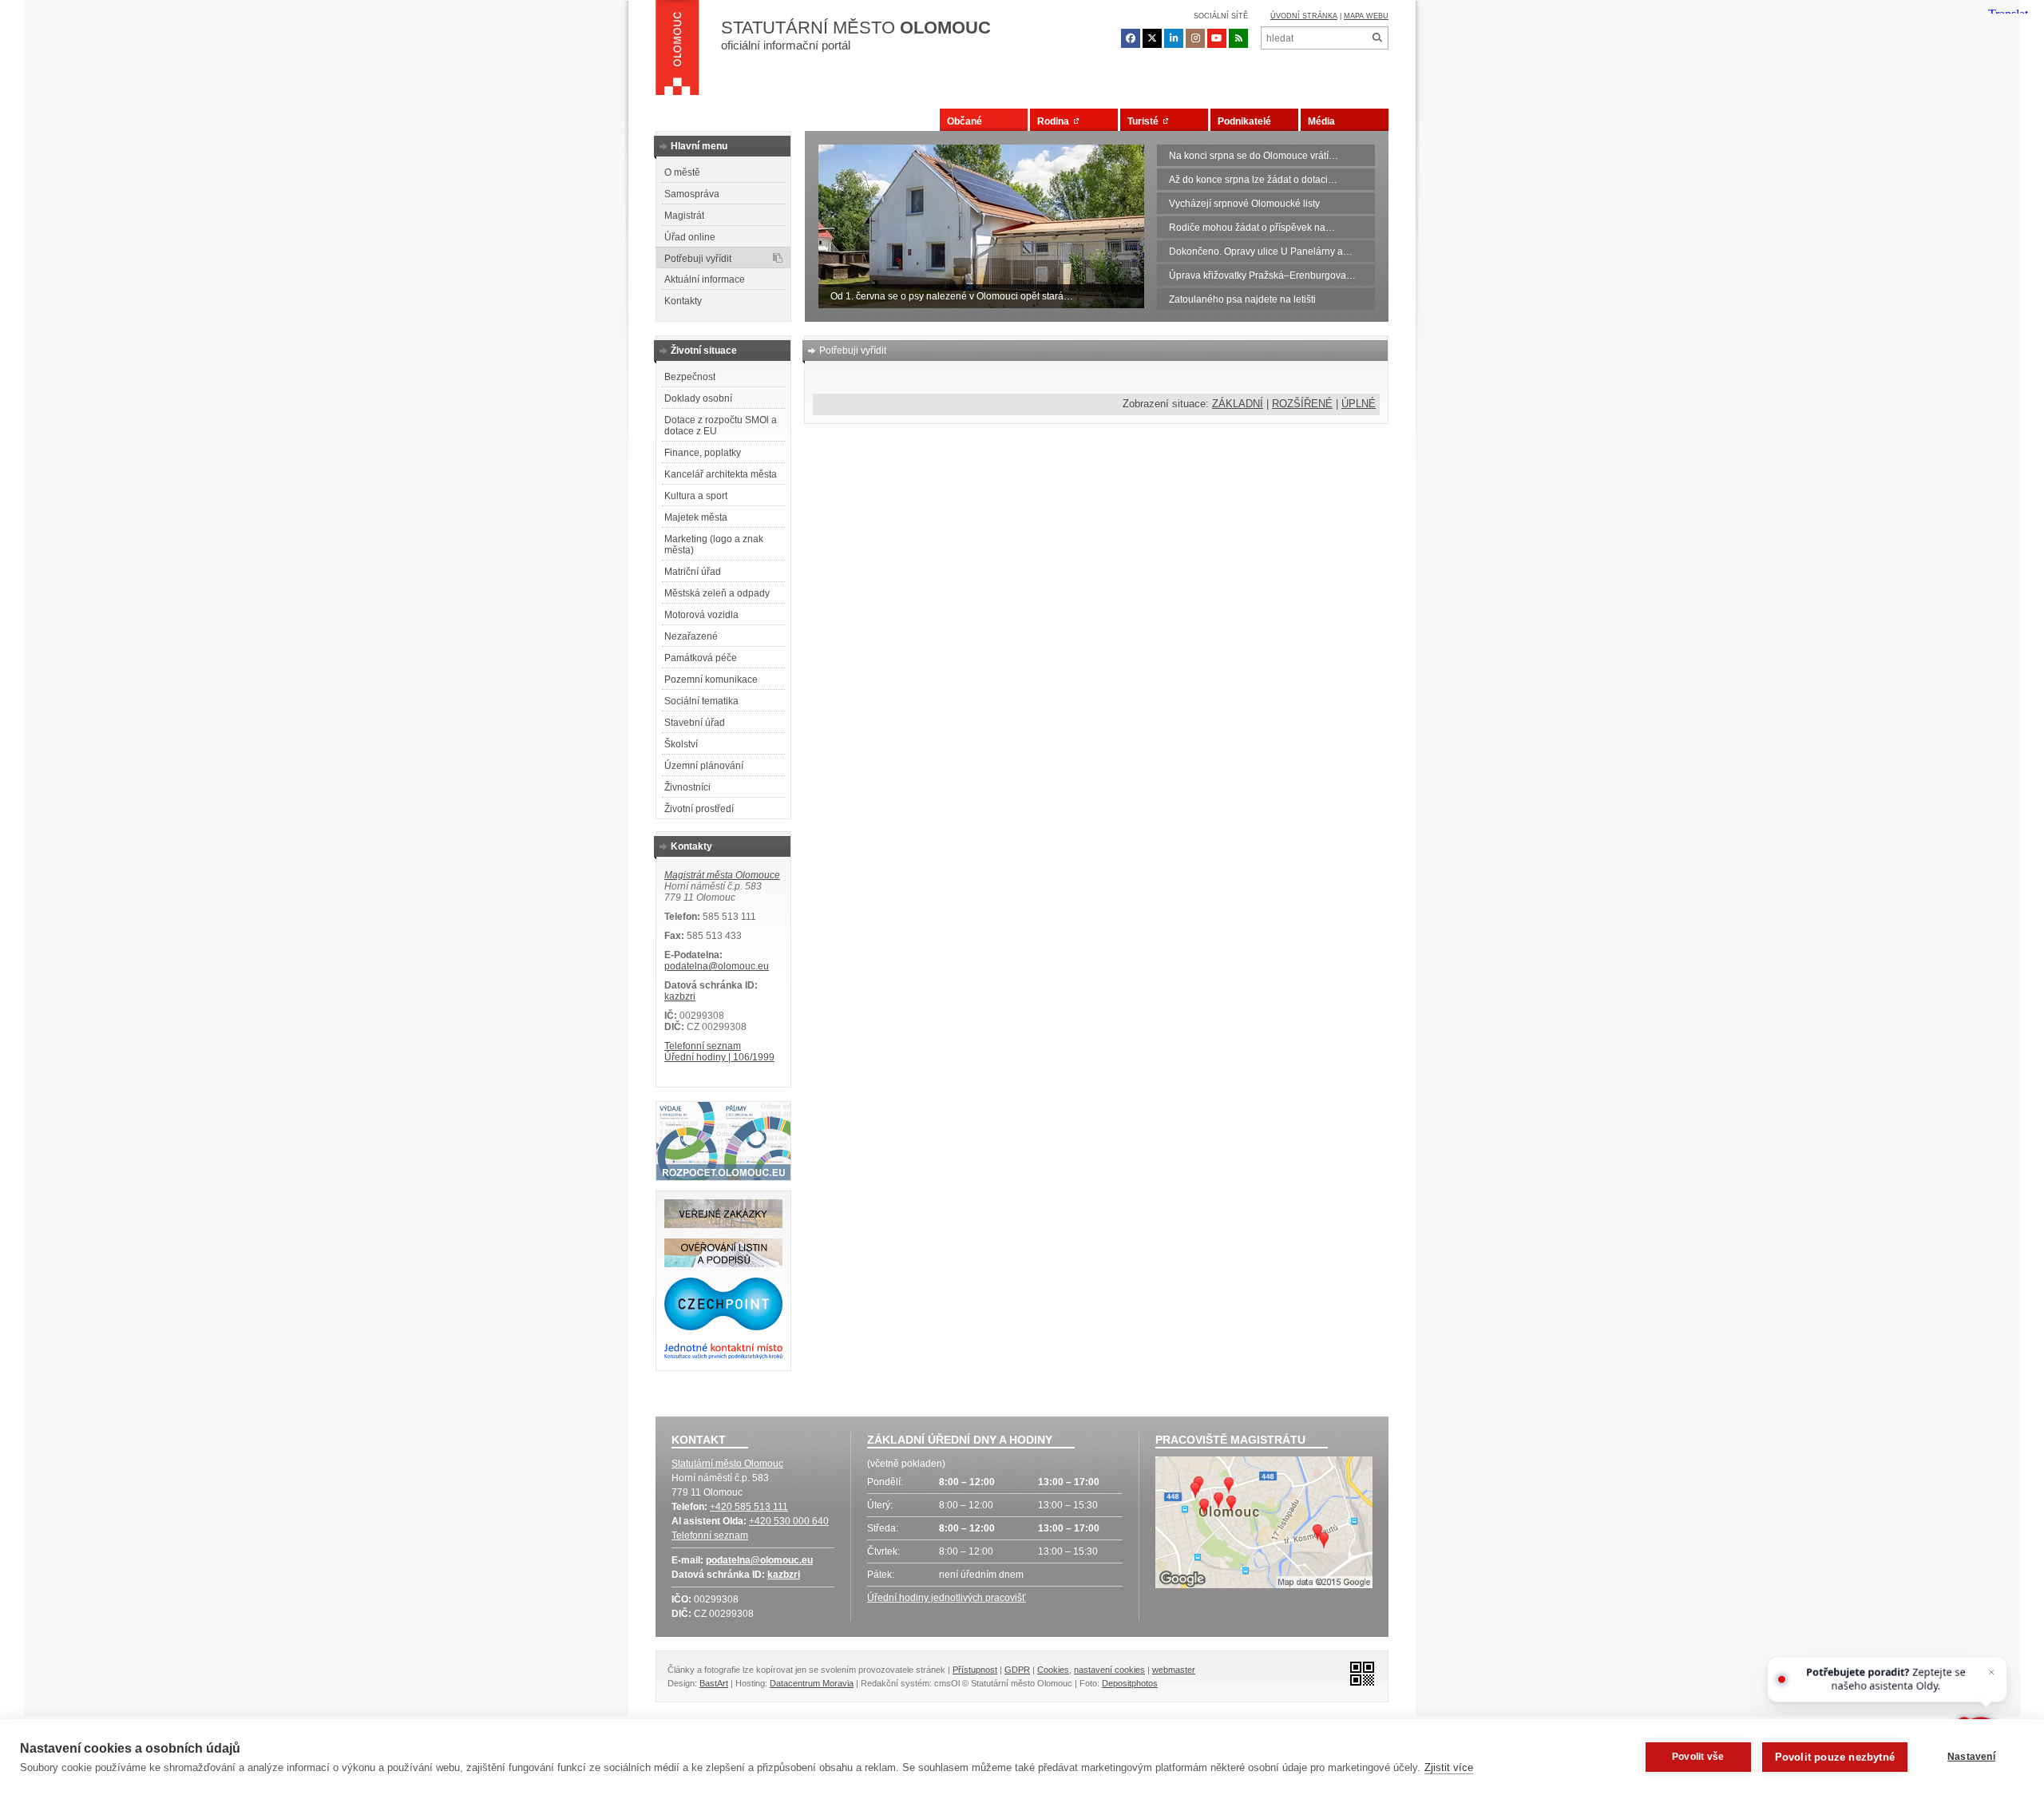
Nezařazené (691, 636)
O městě (682, 172)
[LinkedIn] (1174, 38)
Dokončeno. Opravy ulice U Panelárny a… (1261, 252)
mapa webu (1366, 16)
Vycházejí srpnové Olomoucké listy (1244, 204)
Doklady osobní (698, 398)
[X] (1152, 38)
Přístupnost (975, 1670)
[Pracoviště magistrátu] (1264, 1524)
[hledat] (1377, 38)
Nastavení (1971, 1757)
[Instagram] (1195, 38)
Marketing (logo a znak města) (714, 545)
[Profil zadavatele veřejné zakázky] (723, 1225)
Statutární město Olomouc (727, 1464)
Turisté (1145, 121)
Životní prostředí (699, 809)
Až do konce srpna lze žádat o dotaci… (1253, 180)
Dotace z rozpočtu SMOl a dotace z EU (721, 426)
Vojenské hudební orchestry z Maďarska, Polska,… (940, 296)
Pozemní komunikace (711, 680)
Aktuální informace (705, 279)
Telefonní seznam (703, 1046)
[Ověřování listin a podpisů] (723, 1264)
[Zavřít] (1992, 1672)
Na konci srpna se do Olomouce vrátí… (1254, 156)
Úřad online (690, 237)
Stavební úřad (695, 723)
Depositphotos (1130, 1683)
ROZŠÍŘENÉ (1302, 404)
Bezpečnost (690, 377)
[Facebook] (1131, 38)
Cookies (1053, 1670)
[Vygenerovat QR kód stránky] (1358, 1672)
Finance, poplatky (703, 453)
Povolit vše (1698, 1757)
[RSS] (1238, 38)
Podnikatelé (1244, 121)
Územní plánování (704, 766)
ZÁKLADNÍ (1238, 404)
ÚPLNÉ (1359, 404)
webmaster (1174, 1670)
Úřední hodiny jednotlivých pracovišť (947, 1598)
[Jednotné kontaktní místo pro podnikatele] (723, 1357)
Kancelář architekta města (721, 474)
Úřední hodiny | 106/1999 (719, 1057)
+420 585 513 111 (749, 1507)
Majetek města (696, 517)
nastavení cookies (1109, 1670)
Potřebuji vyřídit (698, 259)
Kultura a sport (696, 496)
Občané (965, 121)
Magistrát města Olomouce (722, 875)
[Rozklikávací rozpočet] (723, 1177)
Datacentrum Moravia (812, 1683)
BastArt (714, 1683)
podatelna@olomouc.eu (717, 966)
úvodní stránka (1304, 16)
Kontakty (683, 301)
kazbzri (680, 997)
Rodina (1056, 121)
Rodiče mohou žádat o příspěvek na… (1252, 228)
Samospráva (692, 194)
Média (1321, 121)
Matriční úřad (693, 572)
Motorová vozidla (701, 615)
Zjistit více (1449, 1767)
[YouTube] (1217, 38)
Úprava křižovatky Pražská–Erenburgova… (1262, 275)
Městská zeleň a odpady (717, 593)
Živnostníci (687, 787)
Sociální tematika (701, 701)
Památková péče (701, 658)
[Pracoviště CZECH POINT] (723, 1327)
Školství (681, 744)
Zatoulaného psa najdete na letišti (1242, 299)
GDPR (1017, 1670)
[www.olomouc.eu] (677, 52)
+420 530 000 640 (789, 1521)
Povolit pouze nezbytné (1835, 1757)
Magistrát (684, 216)
